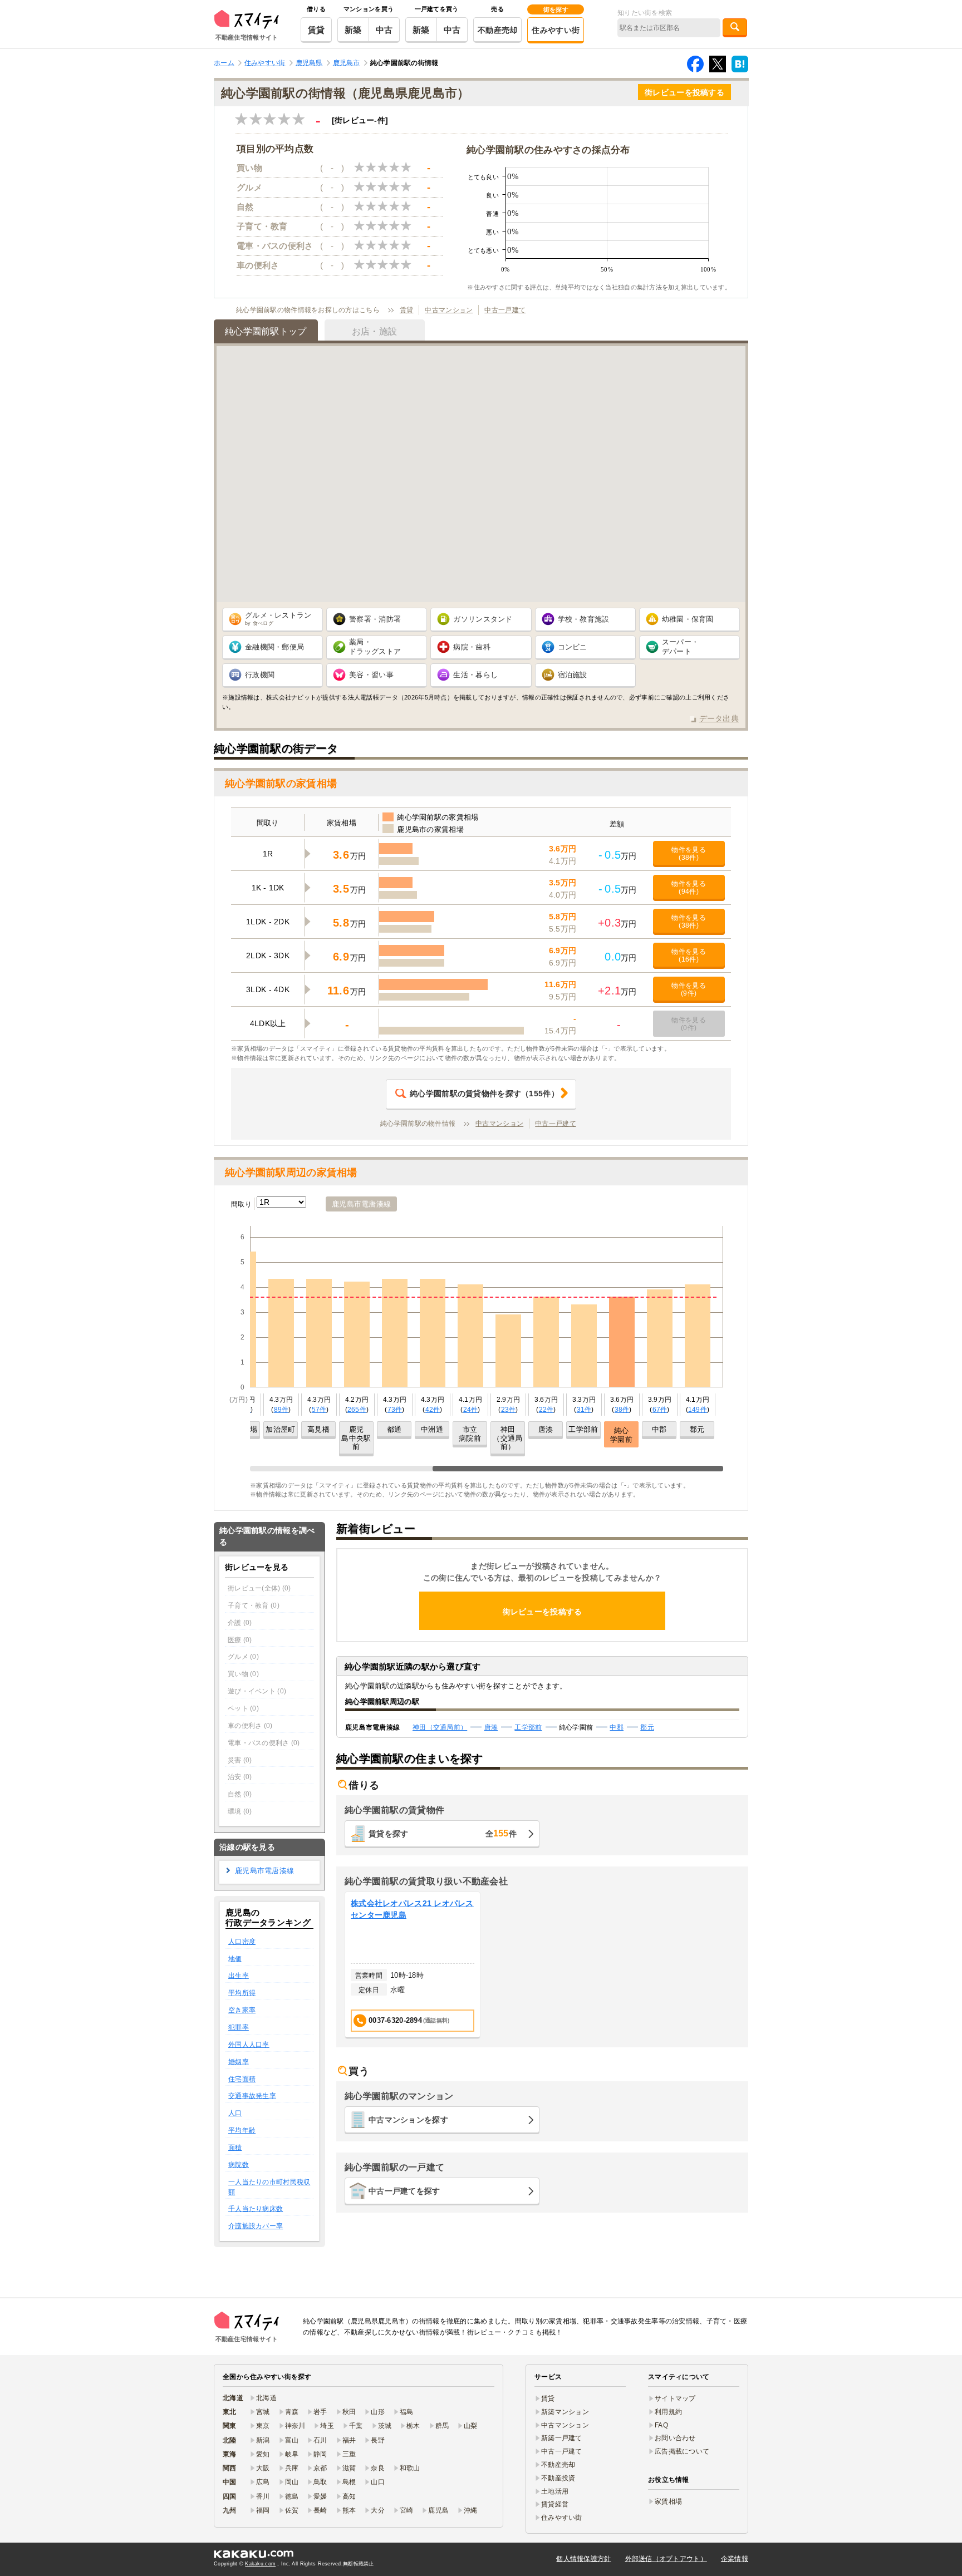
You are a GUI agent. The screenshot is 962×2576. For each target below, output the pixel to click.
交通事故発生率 (252, 2096)
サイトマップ (675, 2398)
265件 (357, 1410)
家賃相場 (668, 2501)
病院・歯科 (472, 647)
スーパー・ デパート (680, 647)
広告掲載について (682, 2451)
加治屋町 (280, 1429)
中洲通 (432, 1429)
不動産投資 (558, 2478)
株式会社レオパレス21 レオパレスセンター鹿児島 (412, 1909)
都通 (394, 1429)
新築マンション (565, 2412)
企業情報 (735, 2559)
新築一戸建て (562, 2438)
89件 (281, 1410)
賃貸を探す (443, 1833)
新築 (353, 30)
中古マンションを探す (408, 2120)
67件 (660, 1410)
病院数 (239, 2165)
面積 (235, 2148)
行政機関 (260, 675)
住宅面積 (242, 2079)
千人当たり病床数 (256, 2209)
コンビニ (573, 647)
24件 (471, 1410)
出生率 (239, 1976)
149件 (698, 1410)
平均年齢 (242, 2130)
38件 (622, 1410)
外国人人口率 (249, 2045)
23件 (509, 1410)
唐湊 (546, 1429)
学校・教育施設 (584, 619)
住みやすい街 (556, 30)
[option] (413, 1965)
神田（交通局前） (507, 1438)
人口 (235, 2113)
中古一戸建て (505, 310)
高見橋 (318, 1429)
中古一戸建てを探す (404, 2191)
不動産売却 (497, 30)
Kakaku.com (260, 2564)
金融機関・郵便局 (274, 647)
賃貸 (316, 30)
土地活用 (555, 2491)
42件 (433, 1410)
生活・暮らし (475, 675)
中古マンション (449, 310)
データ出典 (719, 718)
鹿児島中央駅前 (356, 1438)
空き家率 (242, 2010)
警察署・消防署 (375, 619)
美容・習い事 (371, 675)
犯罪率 (239, 2027)
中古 (384, 30)
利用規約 (668, 2412)
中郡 (659, 1429)
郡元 (697, 1429)
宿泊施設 (573, 675)
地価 (235, 1959)
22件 (546, 1410)
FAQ (661, 2425)
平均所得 (242, 1993)
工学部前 (583, 1429)
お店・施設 (374, 331)
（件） (484, 1094)
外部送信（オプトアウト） (666, 2559)
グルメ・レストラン (278, 619)
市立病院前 (470, 1434)
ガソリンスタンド (483, 619)
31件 (584, 1410)
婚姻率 (239, 2062)
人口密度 (242, 1942)
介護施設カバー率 (256, 2226)
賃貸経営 (555, 2504)
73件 (395, 1410)
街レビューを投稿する (684, 92)
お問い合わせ (675, 2438)
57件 (319, 1410)
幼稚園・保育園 (688, 619)
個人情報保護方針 (583, 2559)
